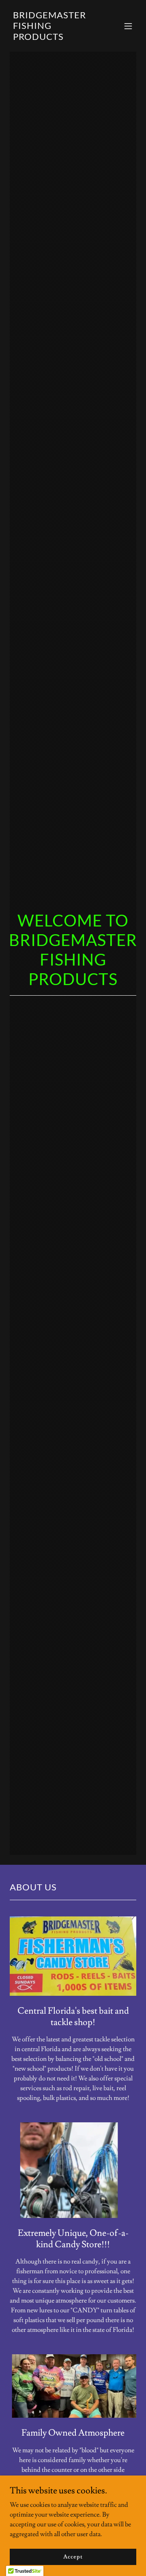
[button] (128, 26)
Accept (73, 2556)
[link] (54, 38)
